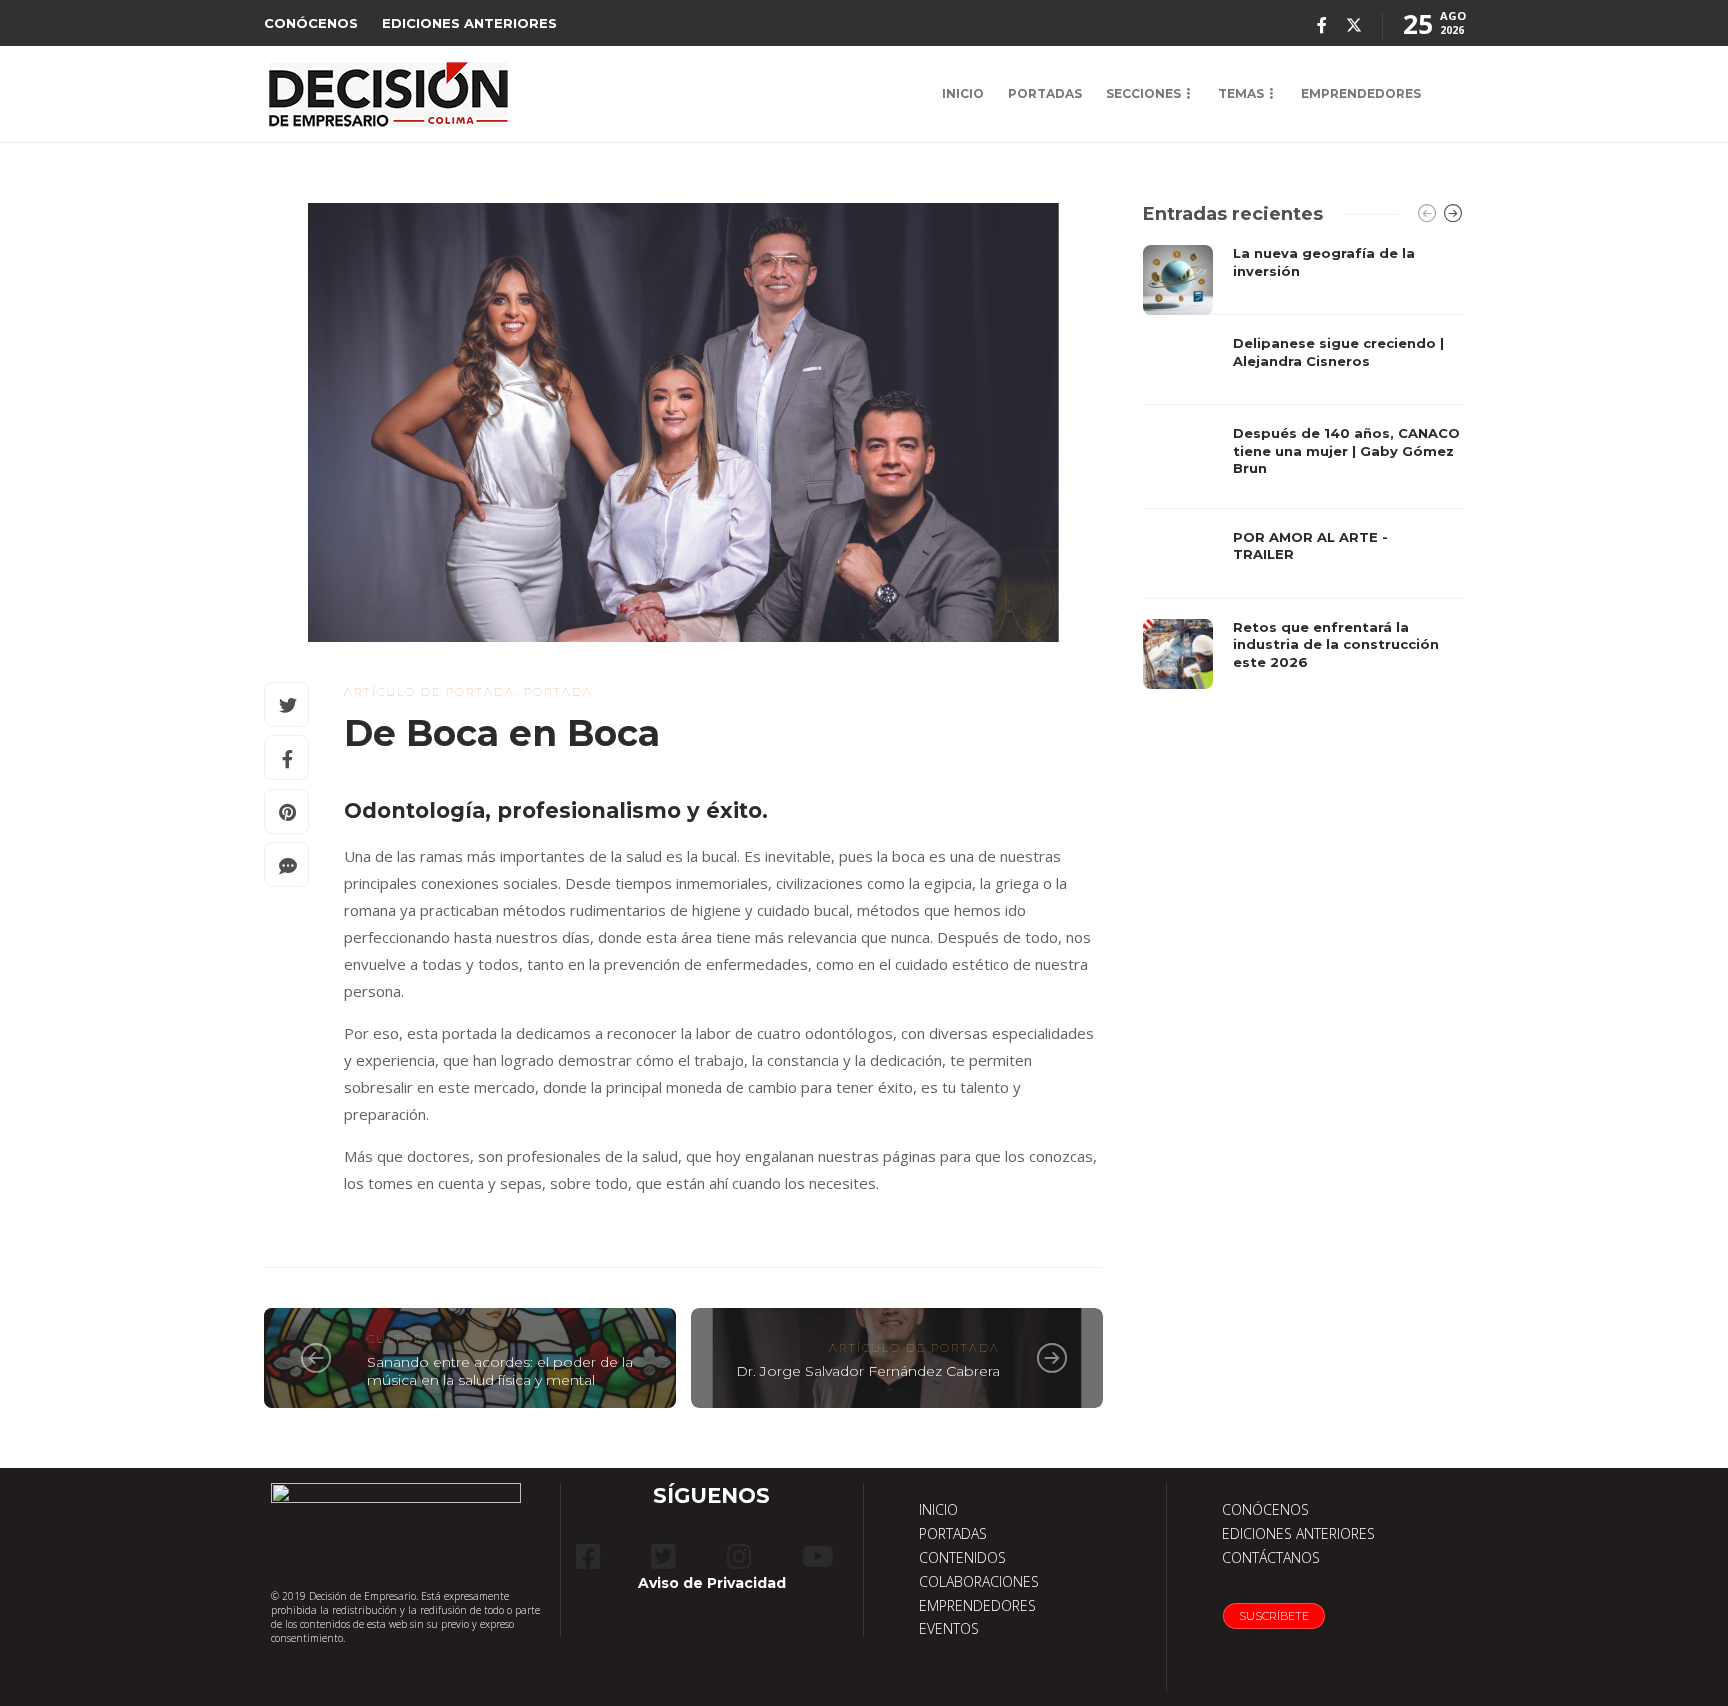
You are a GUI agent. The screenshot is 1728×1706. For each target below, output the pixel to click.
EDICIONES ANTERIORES (469, 23)
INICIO (963, 93)
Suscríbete (1274, 1616)
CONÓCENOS (311, 23)
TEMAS (1241, 93)
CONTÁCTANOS (1271, 1557)
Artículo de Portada (429, 692)
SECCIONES (1143, 93)
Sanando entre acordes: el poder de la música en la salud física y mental (500, 1371)
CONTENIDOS (962, 1557)
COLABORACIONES (979, 1581)
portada (558, 692)
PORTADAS (1045, 93)
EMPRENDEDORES (1361, 93)
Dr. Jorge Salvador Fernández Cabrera (868, 1371)
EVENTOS (949, 1628)
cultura (400, 1339)
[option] (1303, 467)
